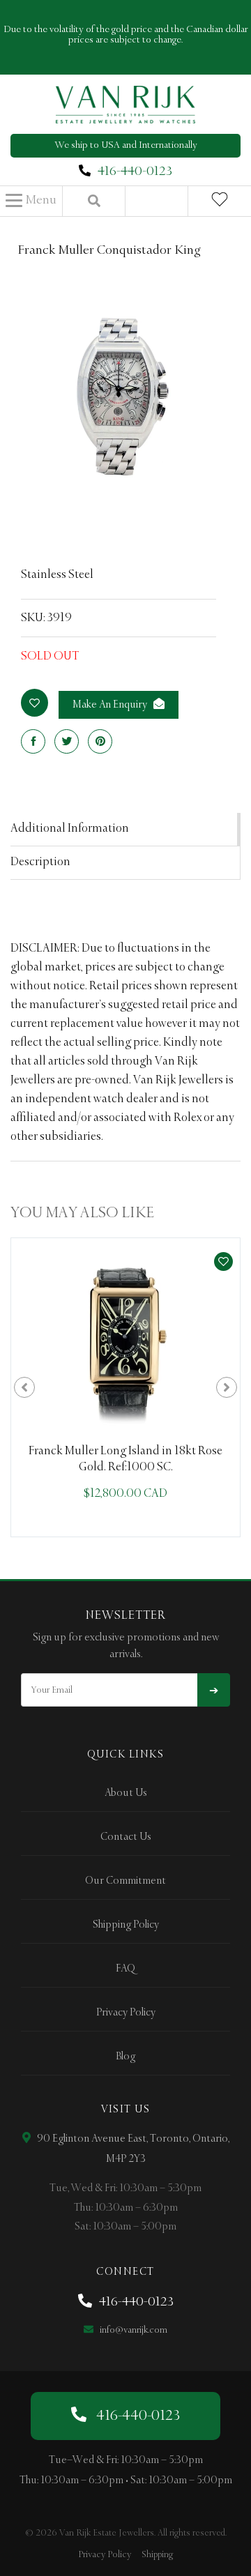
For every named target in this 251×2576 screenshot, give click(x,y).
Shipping (157, 2555)
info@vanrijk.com (132, 2330)
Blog (125, 2057)
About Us (126, 1793)
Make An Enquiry (111, 705)
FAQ (125, 1969)
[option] (125, 1387)
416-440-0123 (135, 172)
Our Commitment (125, 1881)
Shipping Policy (126, 1925)
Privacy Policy (126, 2013)
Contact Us (126, 1837)
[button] (31, 201)
